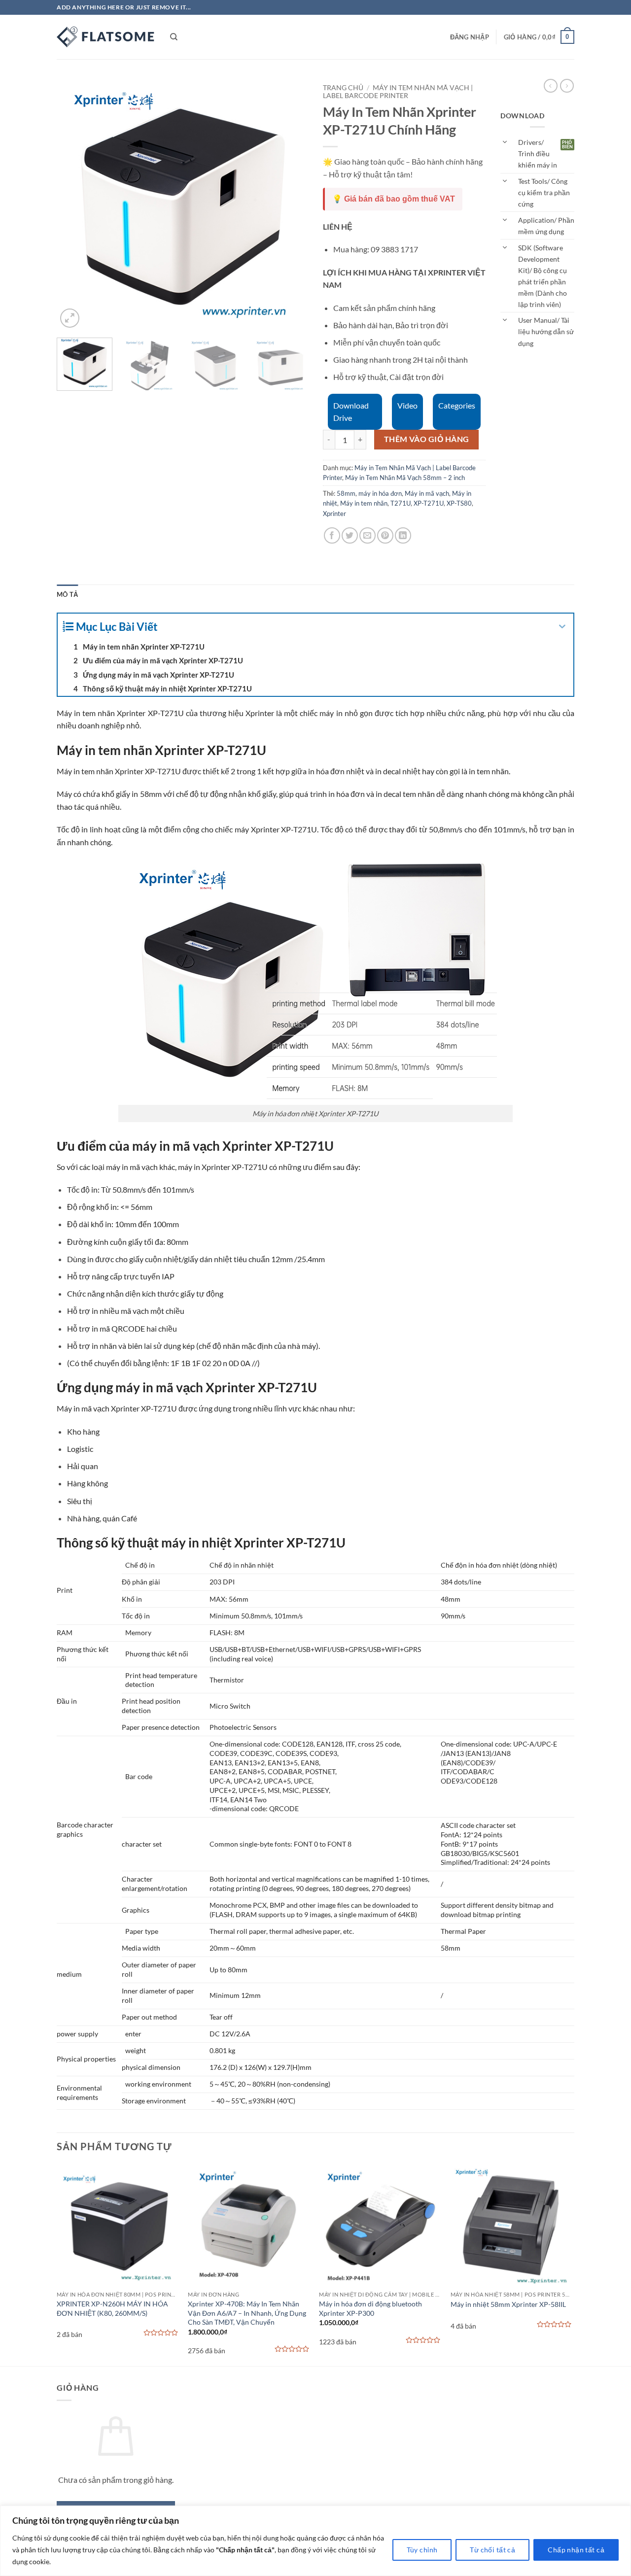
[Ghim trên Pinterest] (385, 535)
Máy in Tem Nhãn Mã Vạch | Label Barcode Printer (398, 92)
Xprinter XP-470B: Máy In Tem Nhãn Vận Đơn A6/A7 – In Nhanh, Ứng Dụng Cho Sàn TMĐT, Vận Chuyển (247, 2313)
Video (407, 405)
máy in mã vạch (132, 1167)
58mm (346, 493)
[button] (470, 37)
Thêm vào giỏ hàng (427, 439)
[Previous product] (567, 86)
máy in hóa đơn (380, 493)
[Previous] (74, 205)
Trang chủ (343, 88)
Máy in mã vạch (427, 493)
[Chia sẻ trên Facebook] (332, 535)
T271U (401, 503)
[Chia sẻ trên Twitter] (350, 535)
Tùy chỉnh (422, 2550)
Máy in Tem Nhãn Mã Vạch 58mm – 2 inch (405, 478)
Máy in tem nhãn (364, 503)
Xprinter (334, 514)
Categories (457, 405)
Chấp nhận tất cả (576, 2550)
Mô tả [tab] (67, 594)
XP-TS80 (459, 503)
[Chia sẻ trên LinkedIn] (403, 535)
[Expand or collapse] (562, 627)
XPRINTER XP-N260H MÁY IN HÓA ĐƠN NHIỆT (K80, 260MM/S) (112, 2308)
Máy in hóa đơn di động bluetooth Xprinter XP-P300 (370, 2308)
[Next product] (551, 86)
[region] (315, 2541)
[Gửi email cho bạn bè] (368, 535)
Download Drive (351, 412)
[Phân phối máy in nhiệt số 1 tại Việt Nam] (106, 37)
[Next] (291, 205)
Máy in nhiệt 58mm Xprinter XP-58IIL (508, 2304)
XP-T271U (429, 503)
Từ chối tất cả (492, 2550)
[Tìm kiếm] (174, 37)
